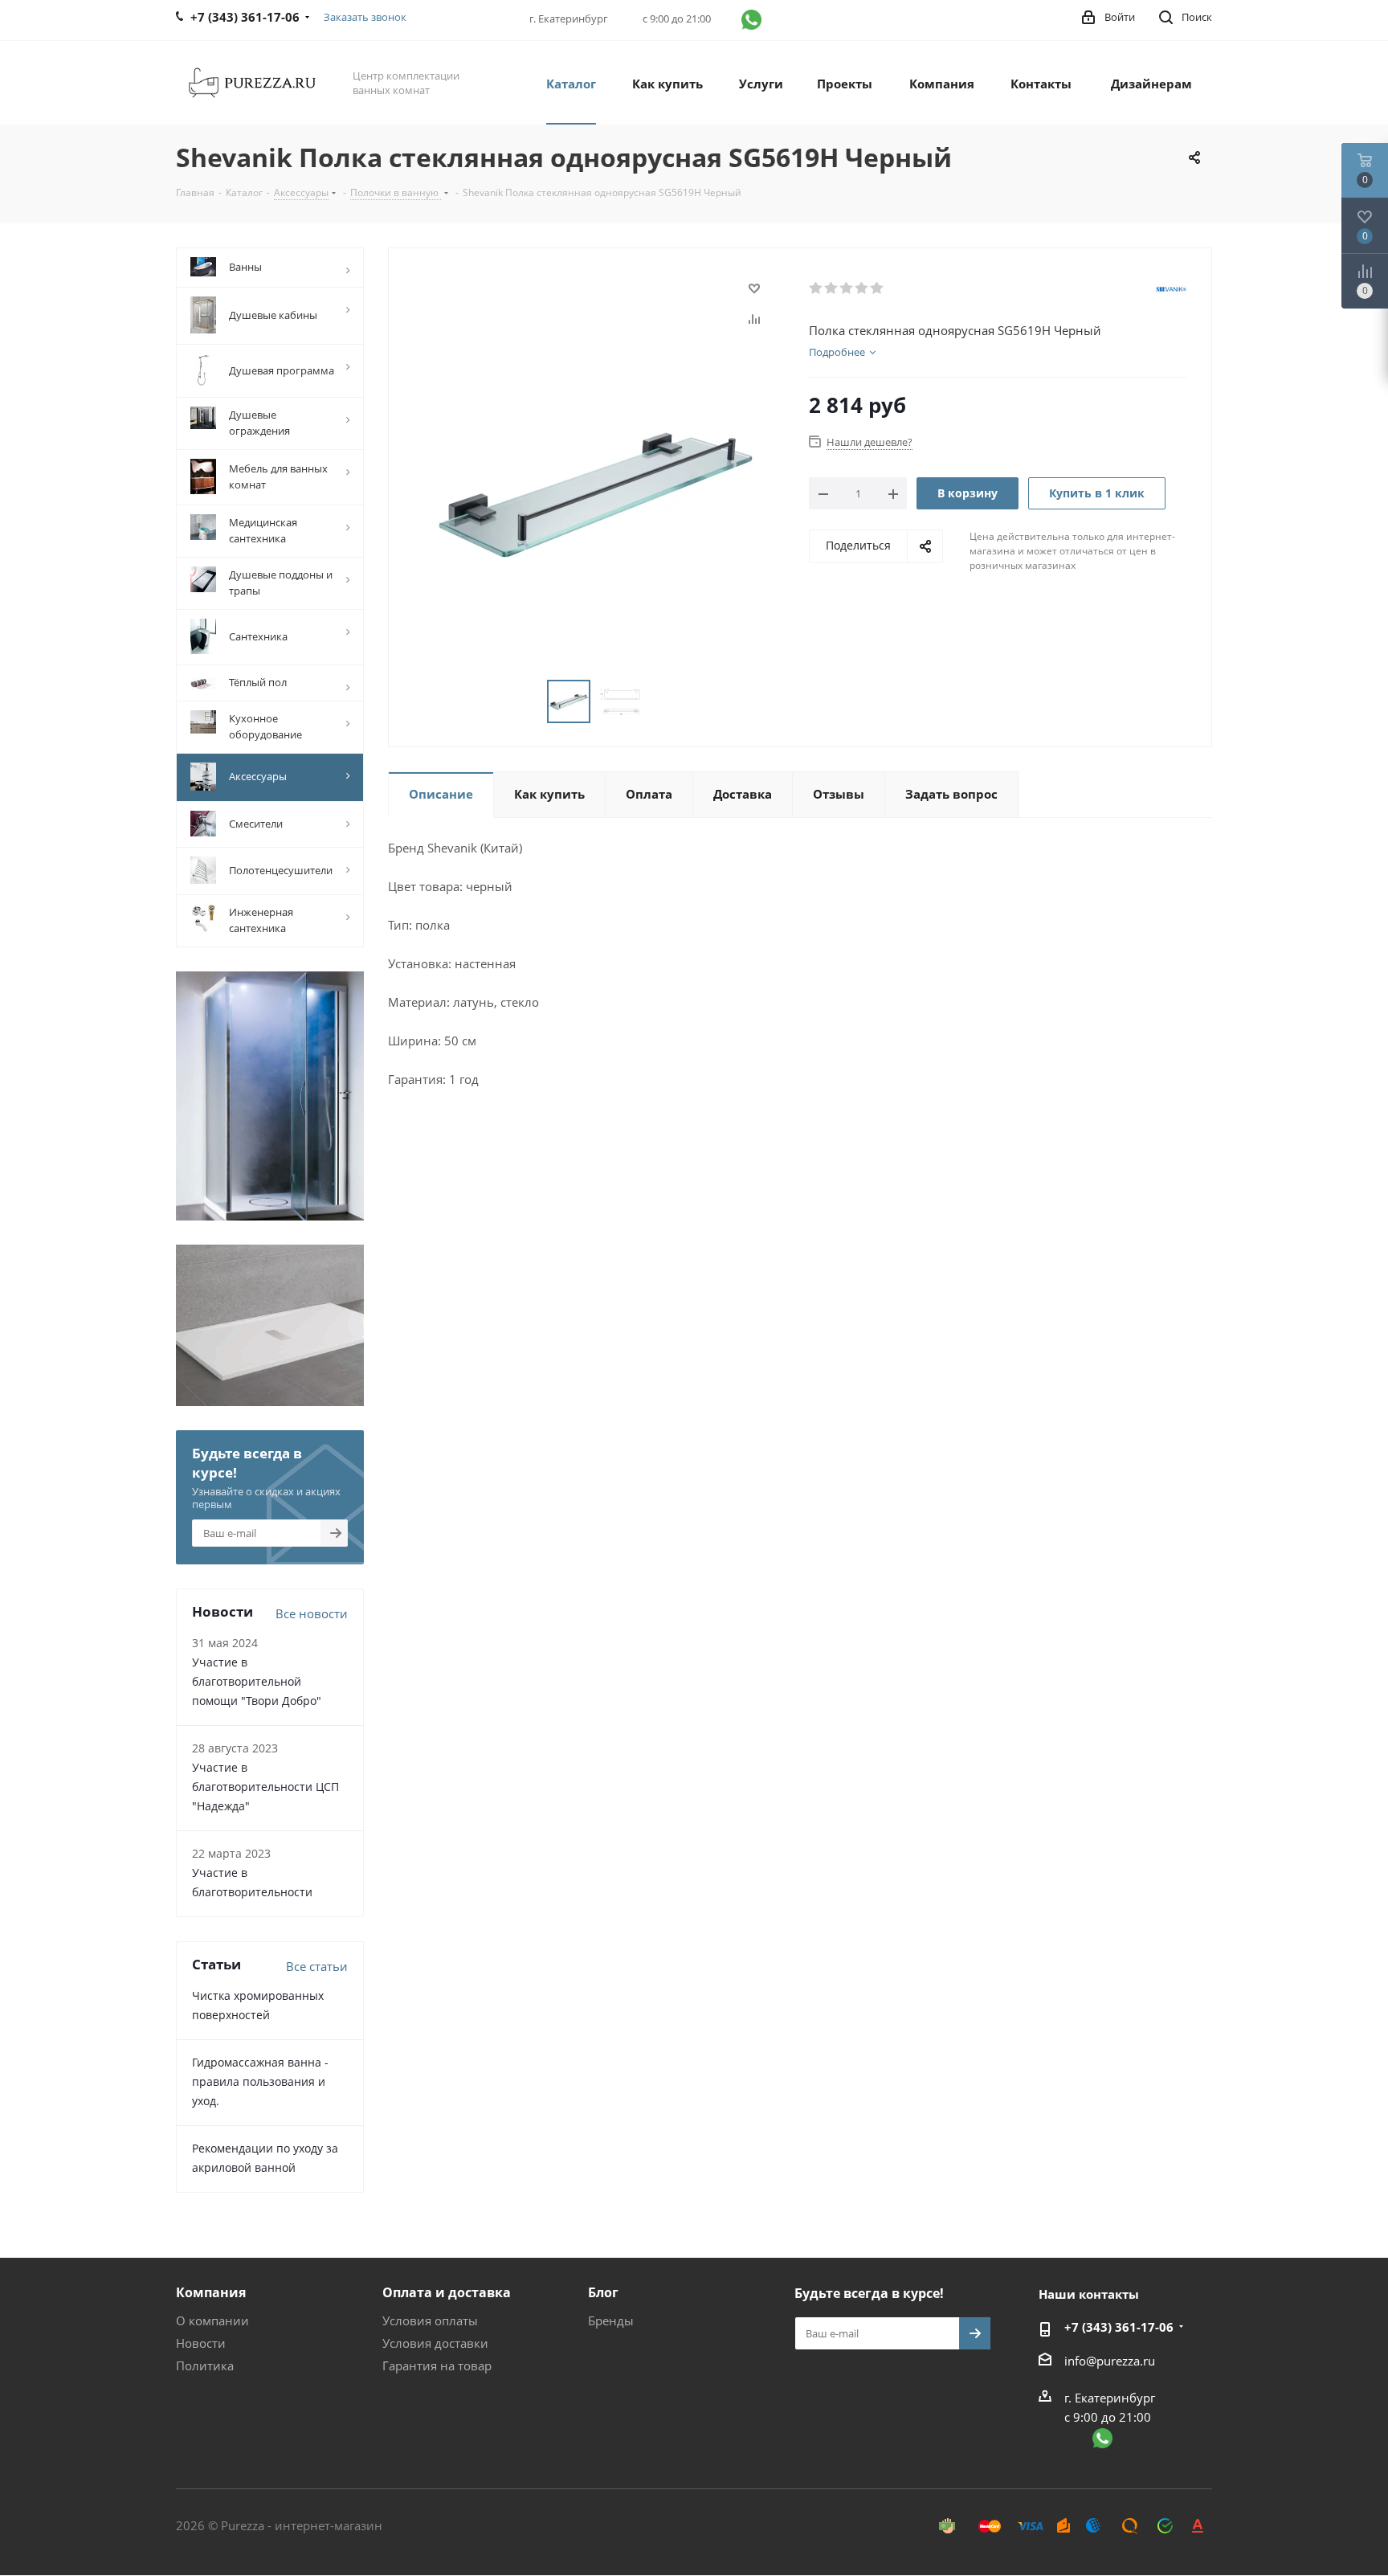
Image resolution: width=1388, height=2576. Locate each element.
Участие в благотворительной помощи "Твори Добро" (257, 1681)
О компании (212, 2320)
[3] (847, 288)
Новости (201, 2343)
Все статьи (317, 1966)
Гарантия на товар (437, 2365)
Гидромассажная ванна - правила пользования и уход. (260, 2081)
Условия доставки (435, 2343)
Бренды (611, 2320)
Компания (211, 2292)
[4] (862, 288)
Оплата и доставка (447, 2292)
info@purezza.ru (1110, 2361)
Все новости (312, 1613)
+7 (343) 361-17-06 (1119, 2327)
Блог (603, 2292)
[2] (832, 288)
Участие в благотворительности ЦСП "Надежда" (265, 1787)
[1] (816, 288)
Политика (205, 2365)
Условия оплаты (430, 2320)
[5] (878, 288)
